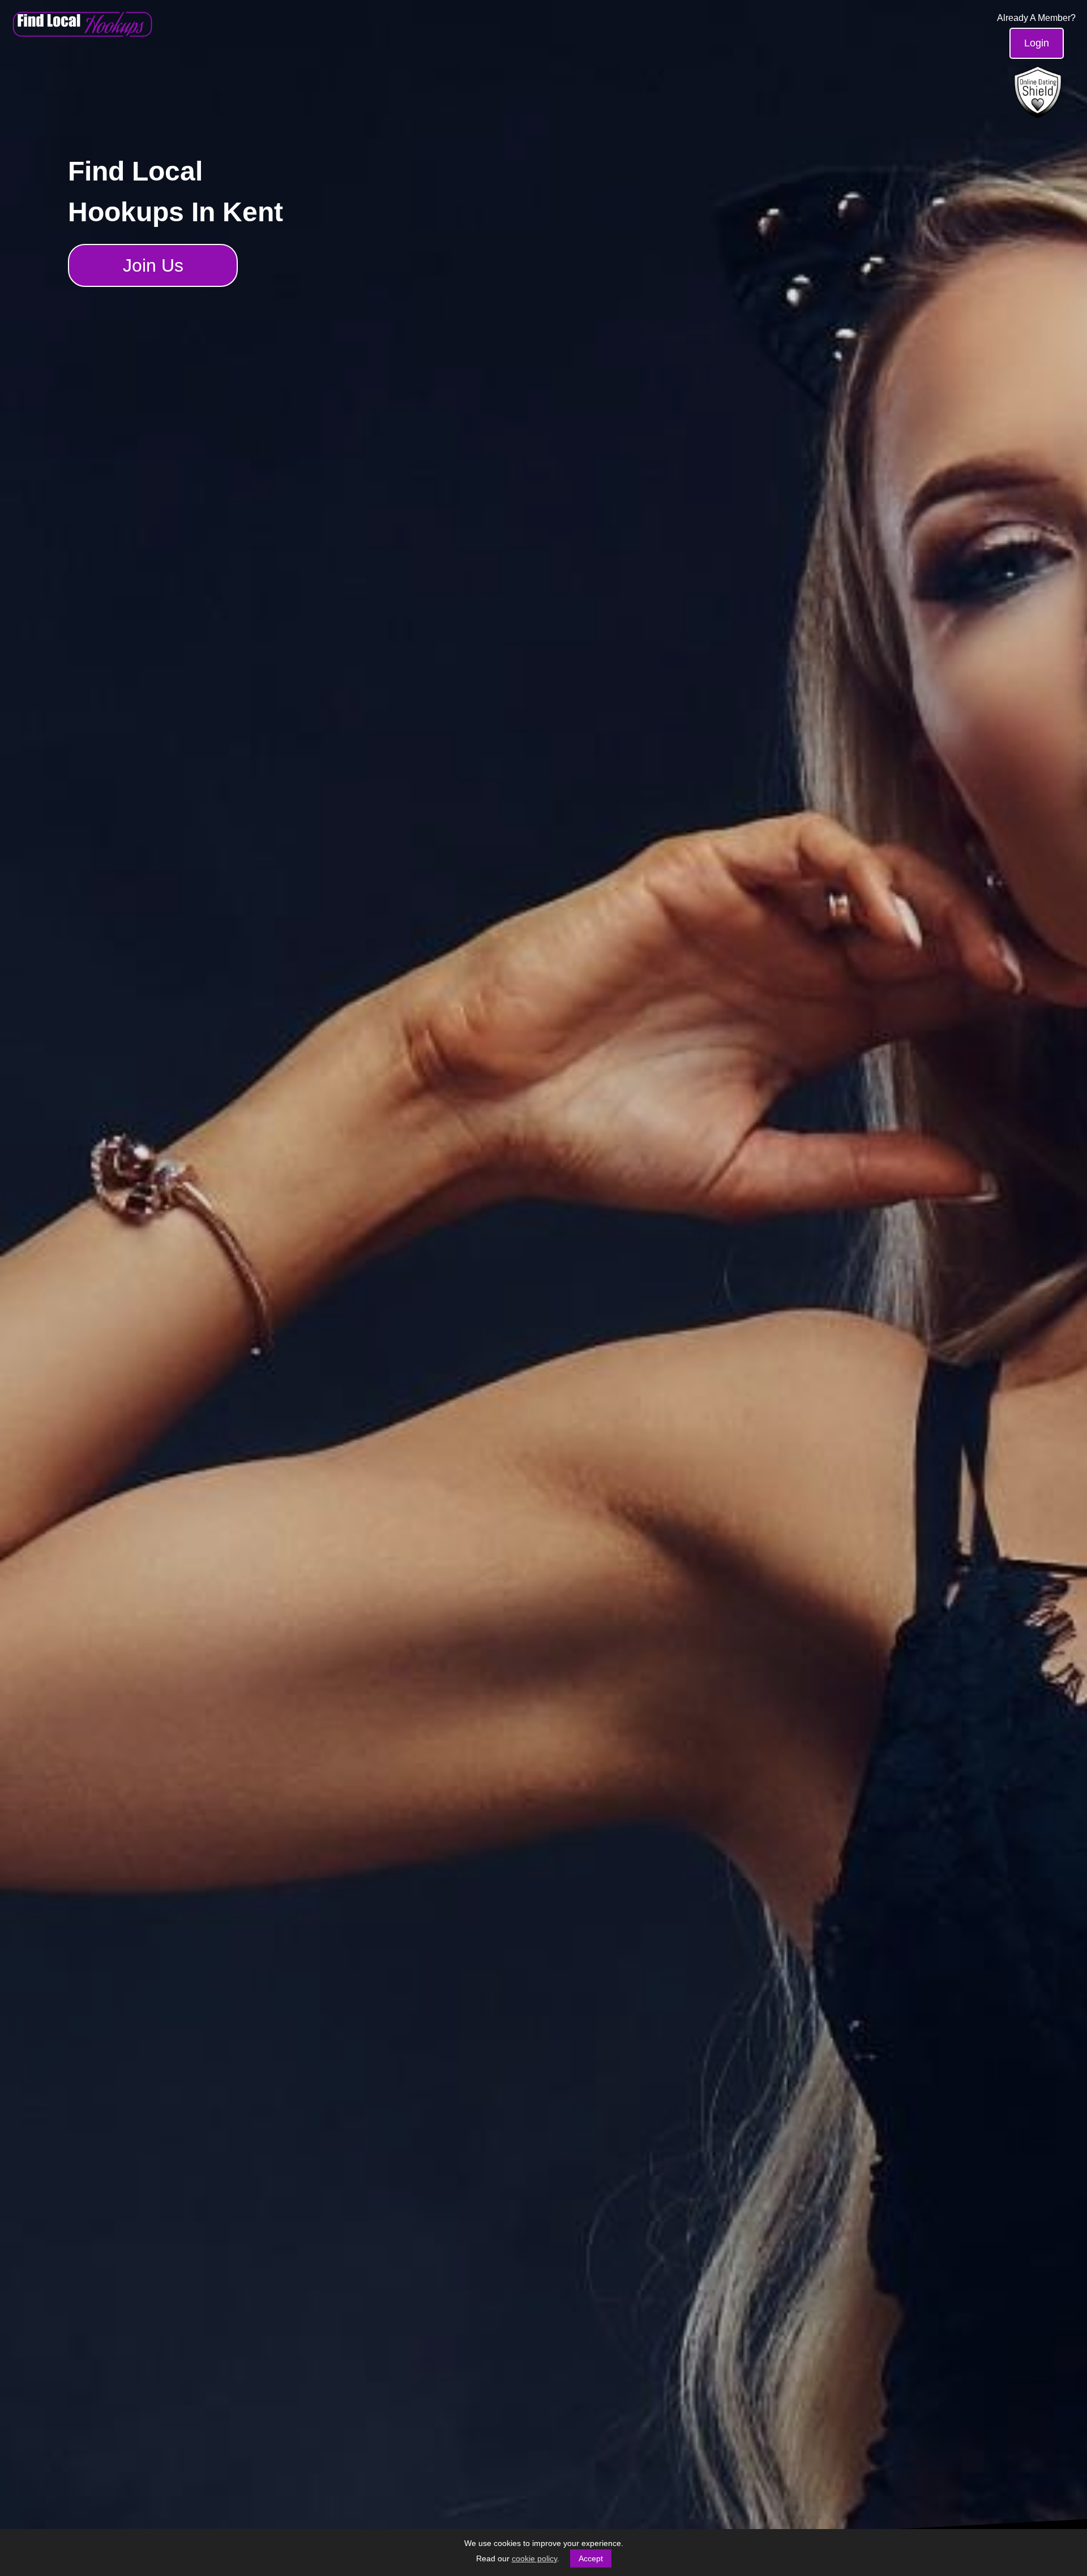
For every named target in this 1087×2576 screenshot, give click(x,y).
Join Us (153, 265)
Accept (591, 2558)
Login (1037, 43)
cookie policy (534, 2558)
